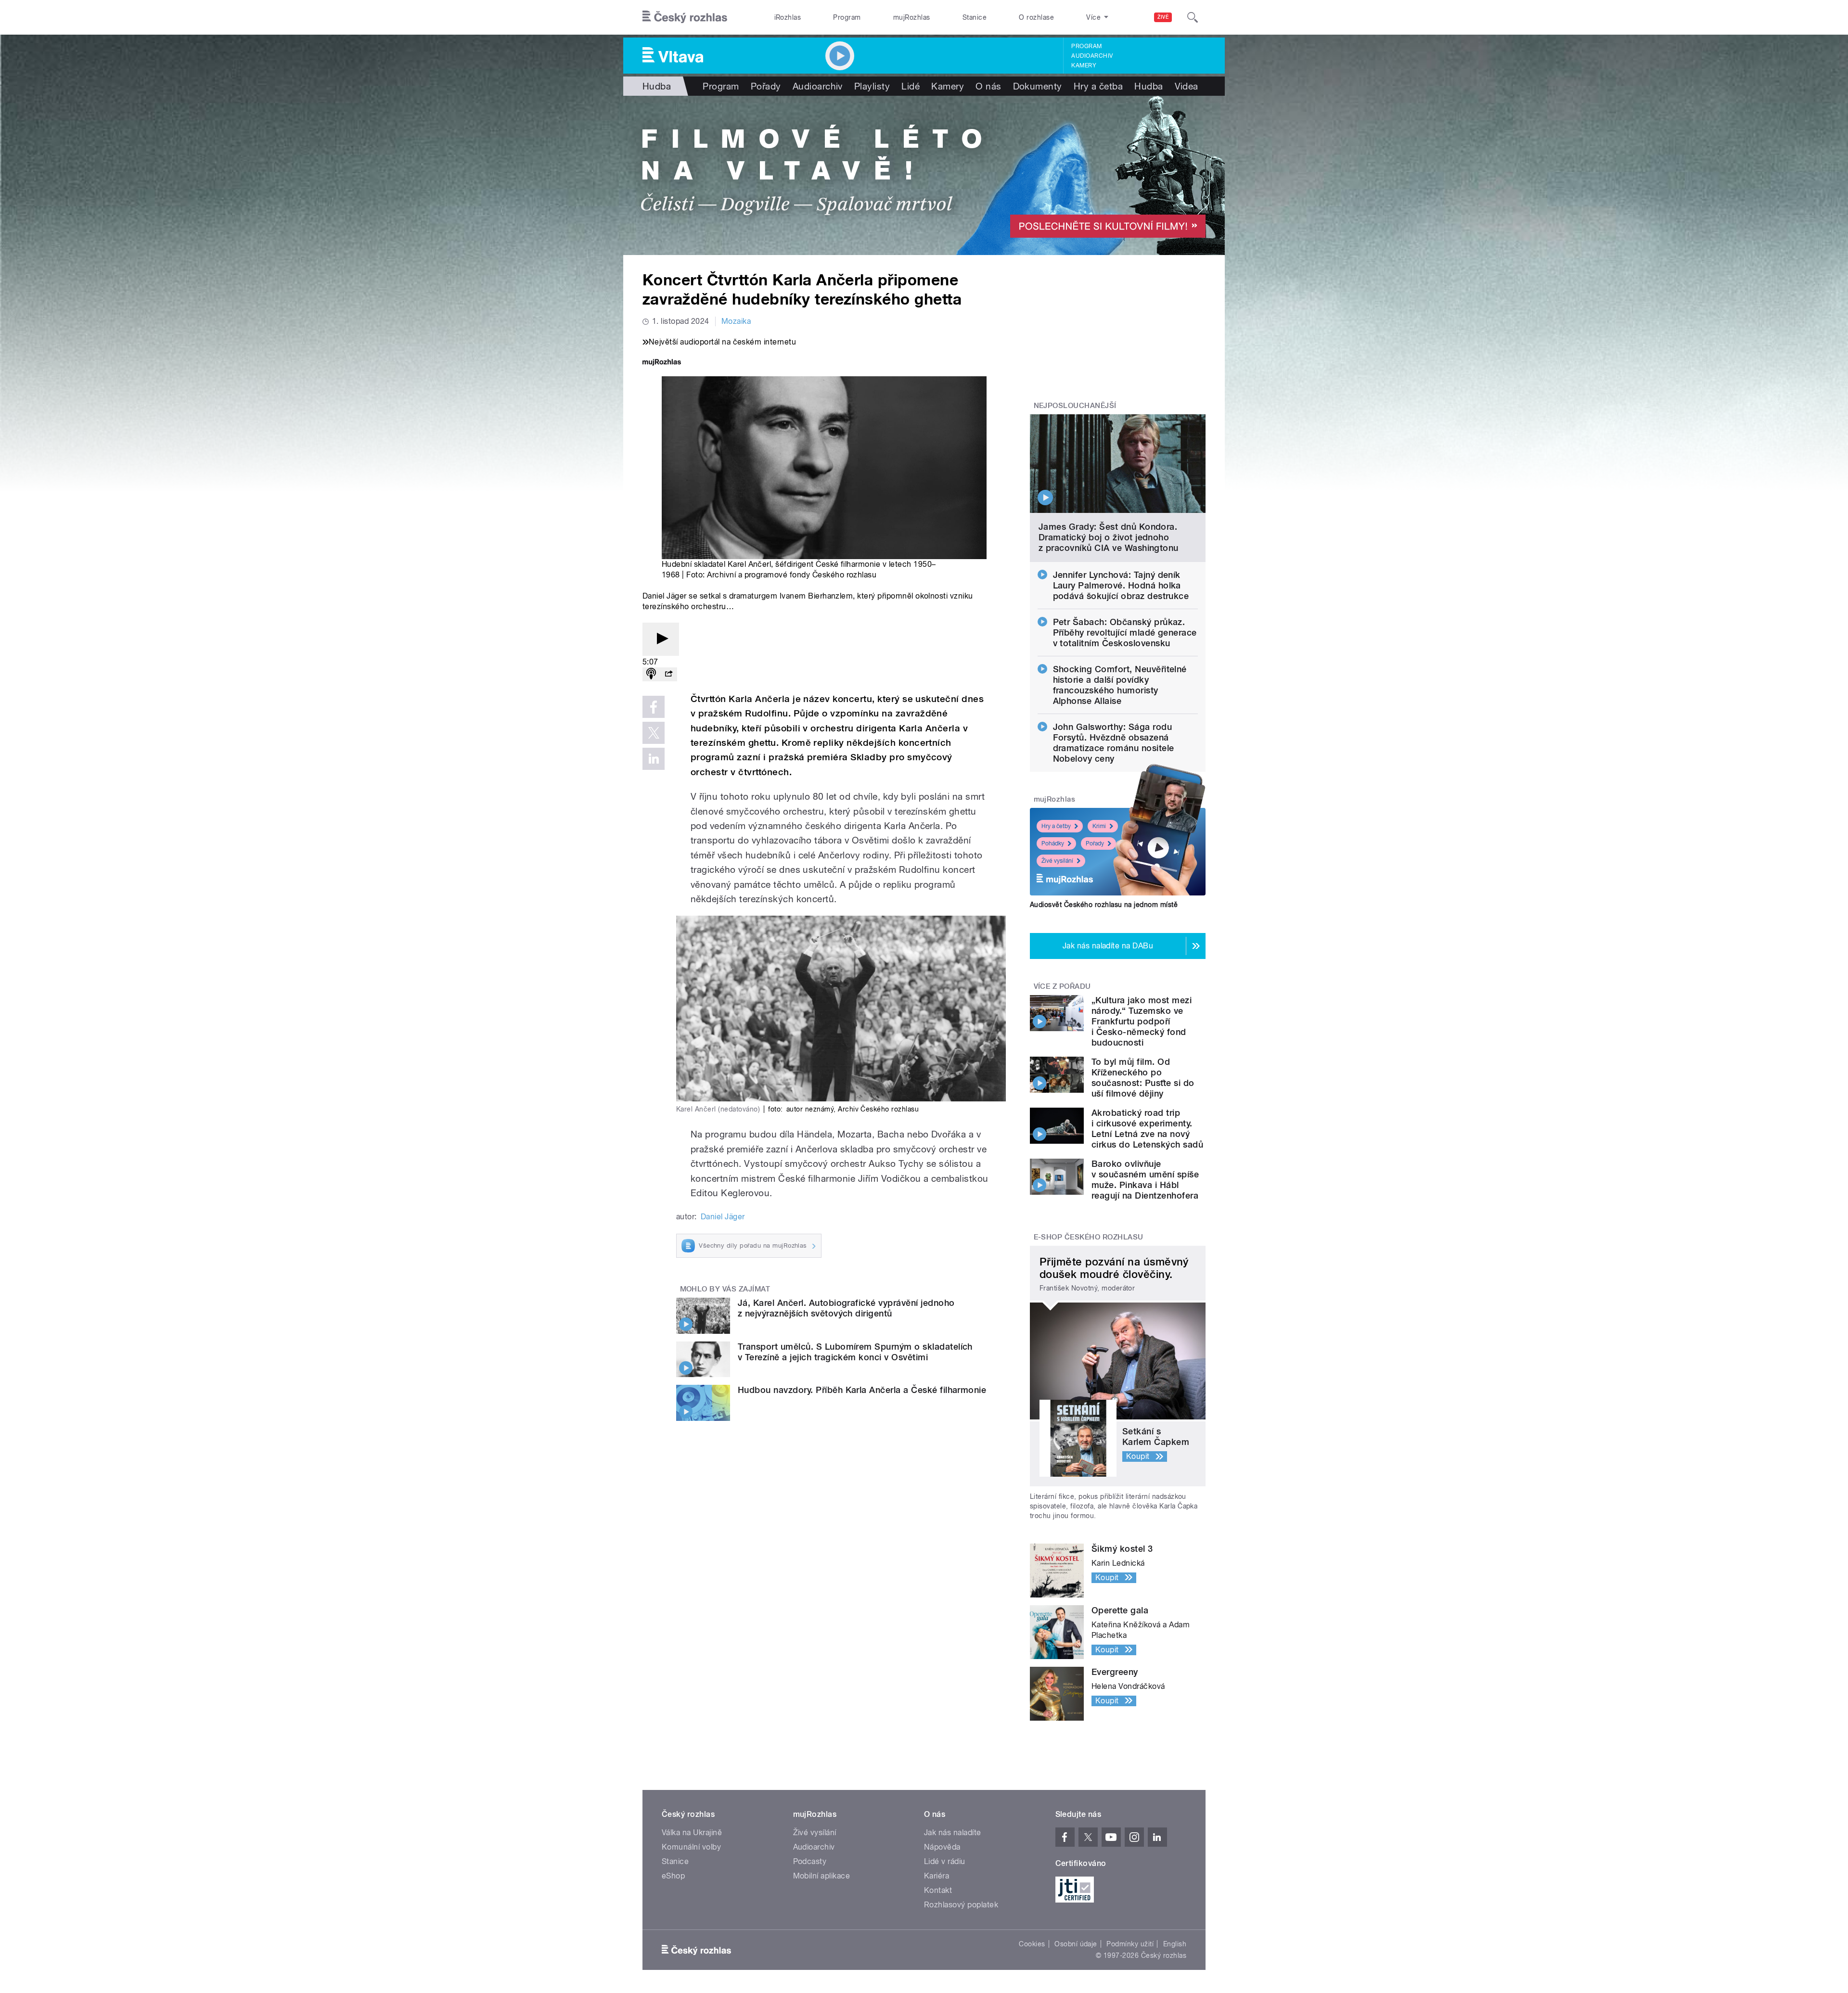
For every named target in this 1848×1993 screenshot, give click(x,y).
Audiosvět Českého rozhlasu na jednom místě (1104, 905)
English (1175, 1944)
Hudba (657, 86)
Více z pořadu (1062, 986)
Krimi (1099, 826)
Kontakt (938, 1890)
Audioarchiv (1092, 56)
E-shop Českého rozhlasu (1089, 1237)
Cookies (1032, 1944)
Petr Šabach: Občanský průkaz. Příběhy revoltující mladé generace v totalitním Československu (1125, 632)
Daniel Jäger (723, 1217)
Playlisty (872, 86)
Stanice (975, 17)
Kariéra (937, 1876)
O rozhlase (1036, 17)
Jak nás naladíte (953, 1833)
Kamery (1084, 65)
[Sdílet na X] (654, 733)
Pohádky (1053, 843)
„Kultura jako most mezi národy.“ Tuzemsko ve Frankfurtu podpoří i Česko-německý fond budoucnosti (1142, 1021)
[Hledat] (1193, 17)
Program (847, 17)
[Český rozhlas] (685, 17)
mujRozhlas (912, 17)
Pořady (766, 86)
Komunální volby (691, 1847)
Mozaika (736, 321)
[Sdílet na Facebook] (654, 707)
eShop (673, 1876)
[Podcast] (651, 674)
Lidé (911, 86)
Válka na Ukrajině (692, 1833)
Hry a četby (1056, 826)
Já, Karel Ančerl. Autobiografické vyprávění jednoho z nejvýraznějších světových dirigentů (846, 1308)
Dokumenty (1038, 86)
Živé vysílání (1057, 861)
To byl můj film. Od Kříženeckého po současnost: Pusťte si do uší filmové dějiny (1143, 1078)
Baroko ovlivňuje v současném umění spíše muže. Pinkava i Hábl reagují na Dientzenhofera (1145, 1180)
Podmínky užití (1130, 1944)
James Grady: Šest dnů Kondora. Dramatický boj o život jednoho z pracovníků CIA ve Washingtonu (1109, 537)
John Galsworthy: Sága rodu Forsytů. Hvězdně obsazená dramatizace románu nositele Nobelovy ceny (1114, 743)
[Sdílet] (668, 674)
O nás (988, 86)
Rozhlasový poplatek (961, 1905)
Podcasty (810, 1861)
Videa (1187, 86)
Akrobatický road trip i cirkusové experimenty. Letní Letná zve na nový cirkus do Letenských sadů (1147, 1129)
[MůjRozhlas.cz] (662, 363)
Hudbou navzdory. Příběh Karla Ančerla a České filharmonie (862, 1390)
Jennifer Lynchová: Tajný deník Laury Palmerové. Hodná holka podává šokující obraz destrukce (1121, 585)
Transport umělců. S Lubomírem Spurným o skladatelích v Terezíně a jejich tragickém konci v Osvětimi (855, 1352)
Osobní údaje (1076, 1944)
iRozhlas (788, 17)
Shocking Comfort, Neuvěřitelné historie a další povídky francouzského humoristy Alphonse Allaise (1120, 685)
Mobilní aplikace (822, 1876)
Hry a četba (1098, 86)
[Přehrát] (661, 639)
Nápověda (942, 1847)
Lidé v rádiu (945, 1861)
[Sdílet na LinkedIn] (654, 759)
